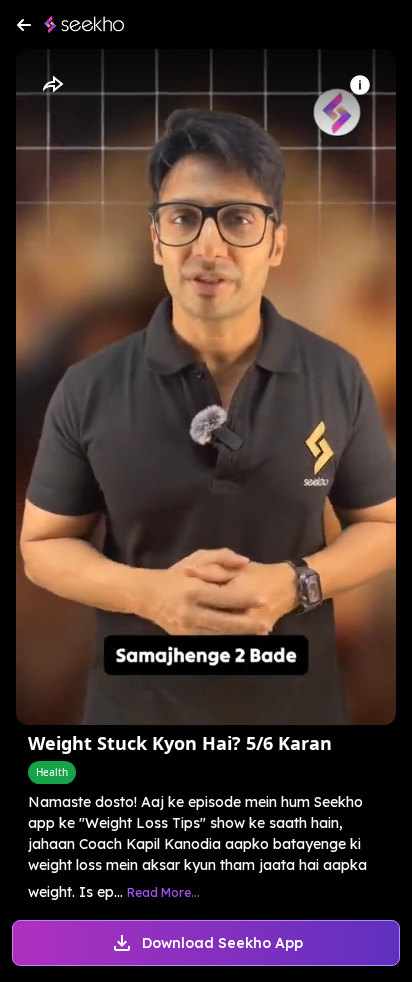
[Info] (360, 85)
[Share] (52, 85)
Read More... (163, 892)
